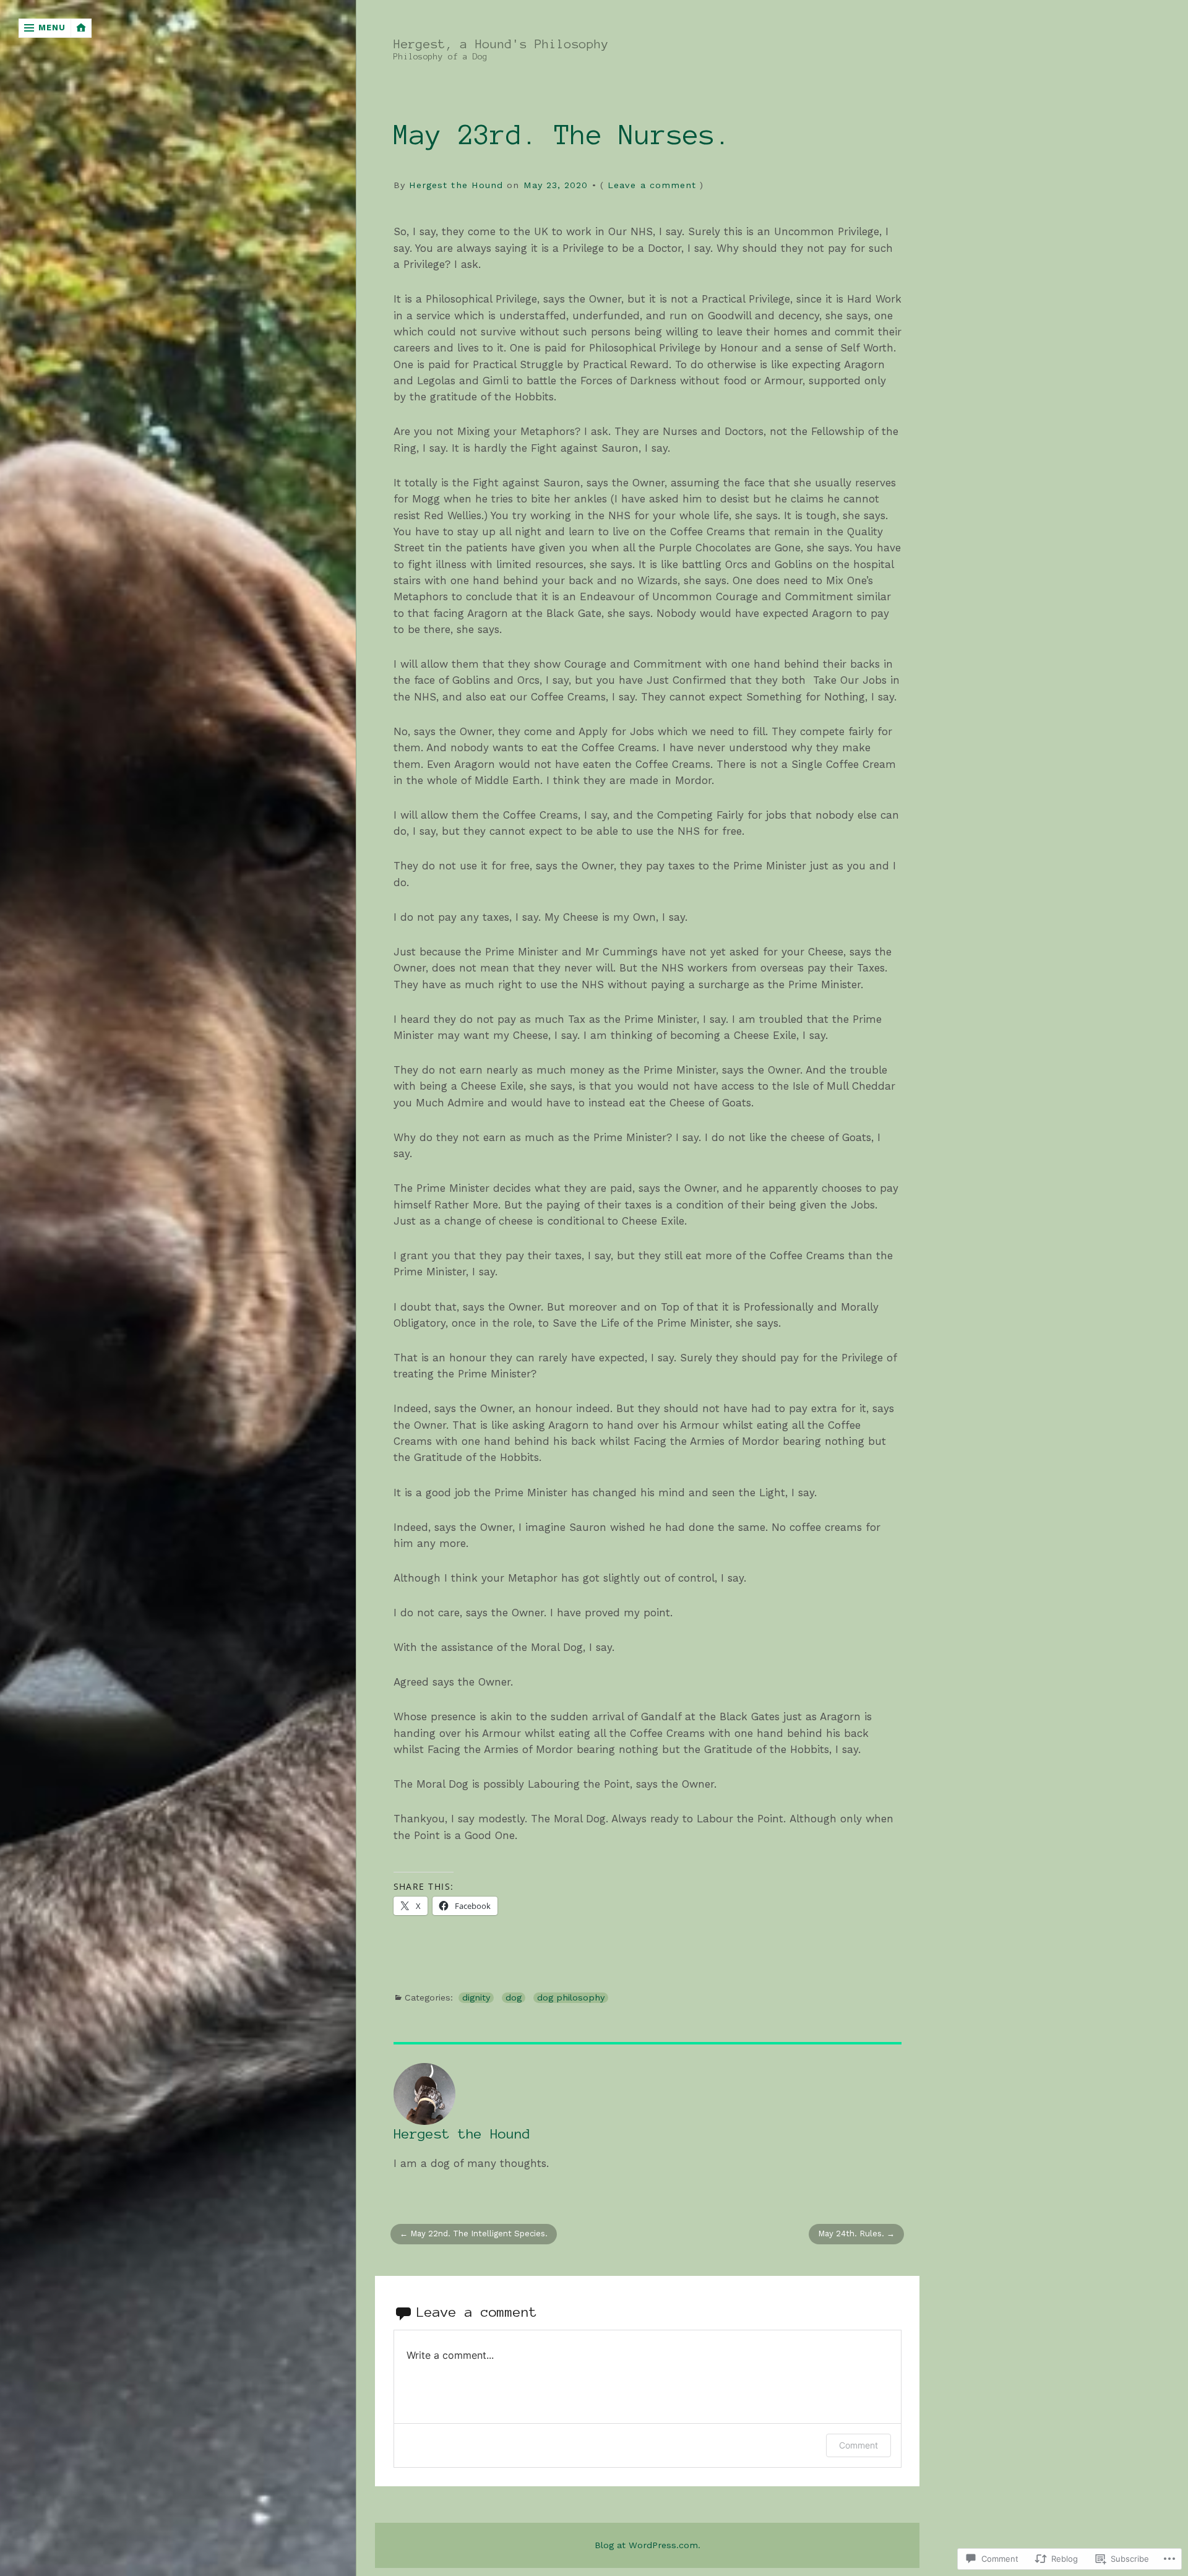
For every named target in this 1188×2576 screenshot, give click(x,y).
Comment (859, 2445)
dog (514, 1998)
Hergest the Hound (456, 185)
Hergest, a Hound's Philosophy (501, 44)
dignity (476, 1998)
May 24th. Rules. (851, 2234)
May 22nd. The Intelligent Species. (479, 2234)
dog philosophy (571, 1998)
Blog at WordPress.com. (648, 2545)
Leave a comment (652, 185)
